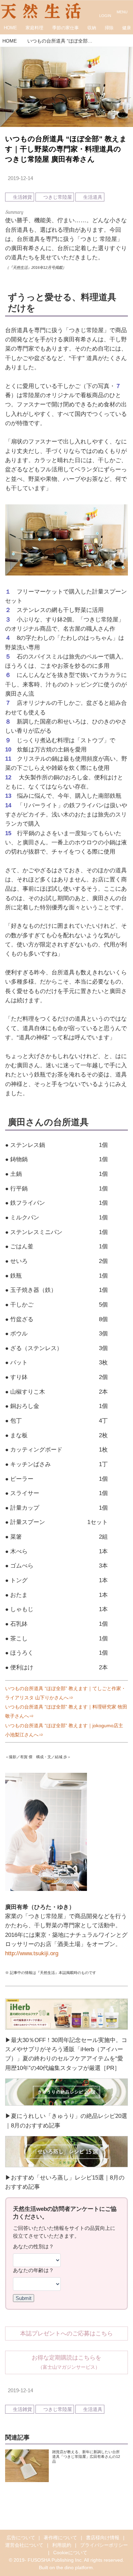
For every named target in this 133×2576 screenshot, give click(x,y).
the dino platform (75, 2568)
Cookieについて (70, 2553)
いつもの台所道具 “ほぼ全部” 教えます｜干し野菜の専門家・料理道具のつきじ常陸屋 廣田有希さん (66, 149)
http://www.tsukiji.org (32, 1953)
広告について (21, 2538)
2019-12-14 (20, 178)
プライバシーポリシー (104, 2545)
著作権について (60, 2538)
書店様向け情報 (103, 2538)
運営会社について (24, 2545)
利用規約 (62, 2545)
